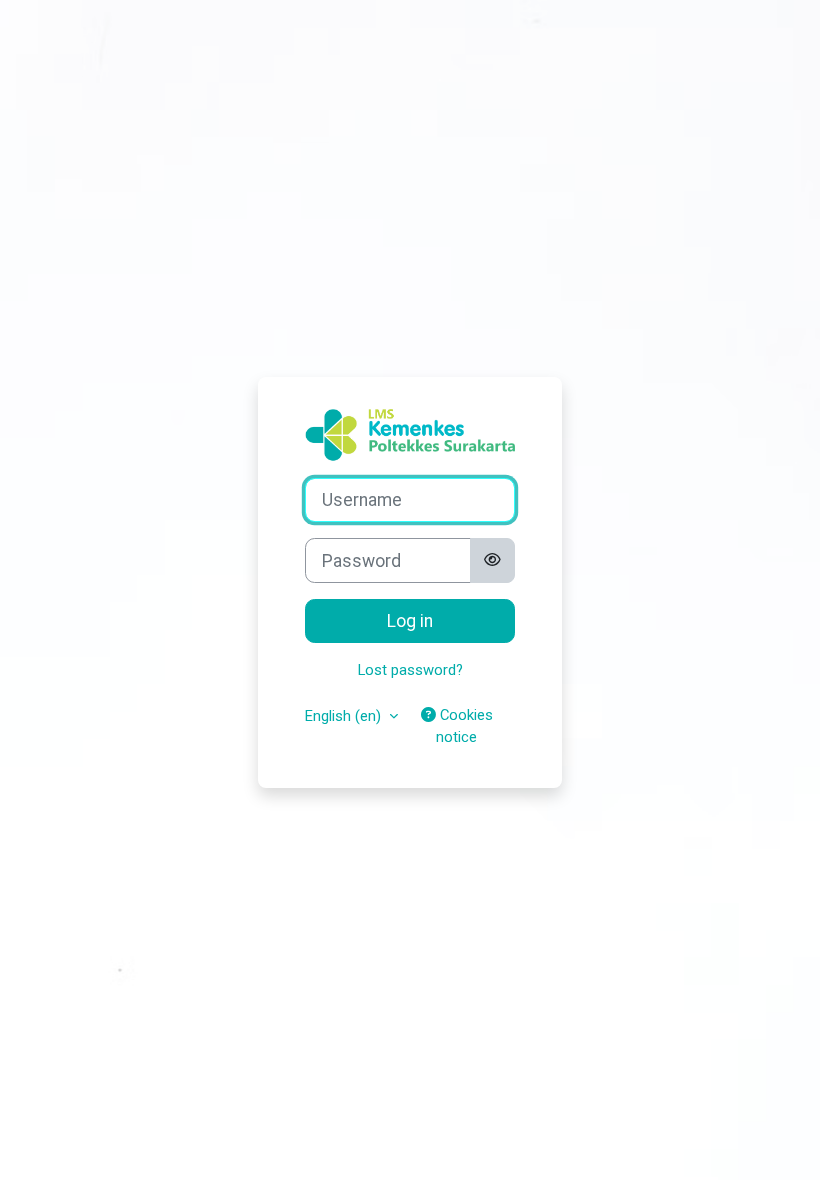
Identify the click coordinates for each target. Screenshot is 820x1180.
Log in (410, 621)
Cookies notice (464, 726)
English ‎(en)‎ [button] (345, 716)
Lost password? (410, 670)
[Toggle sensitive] (492, 560)
